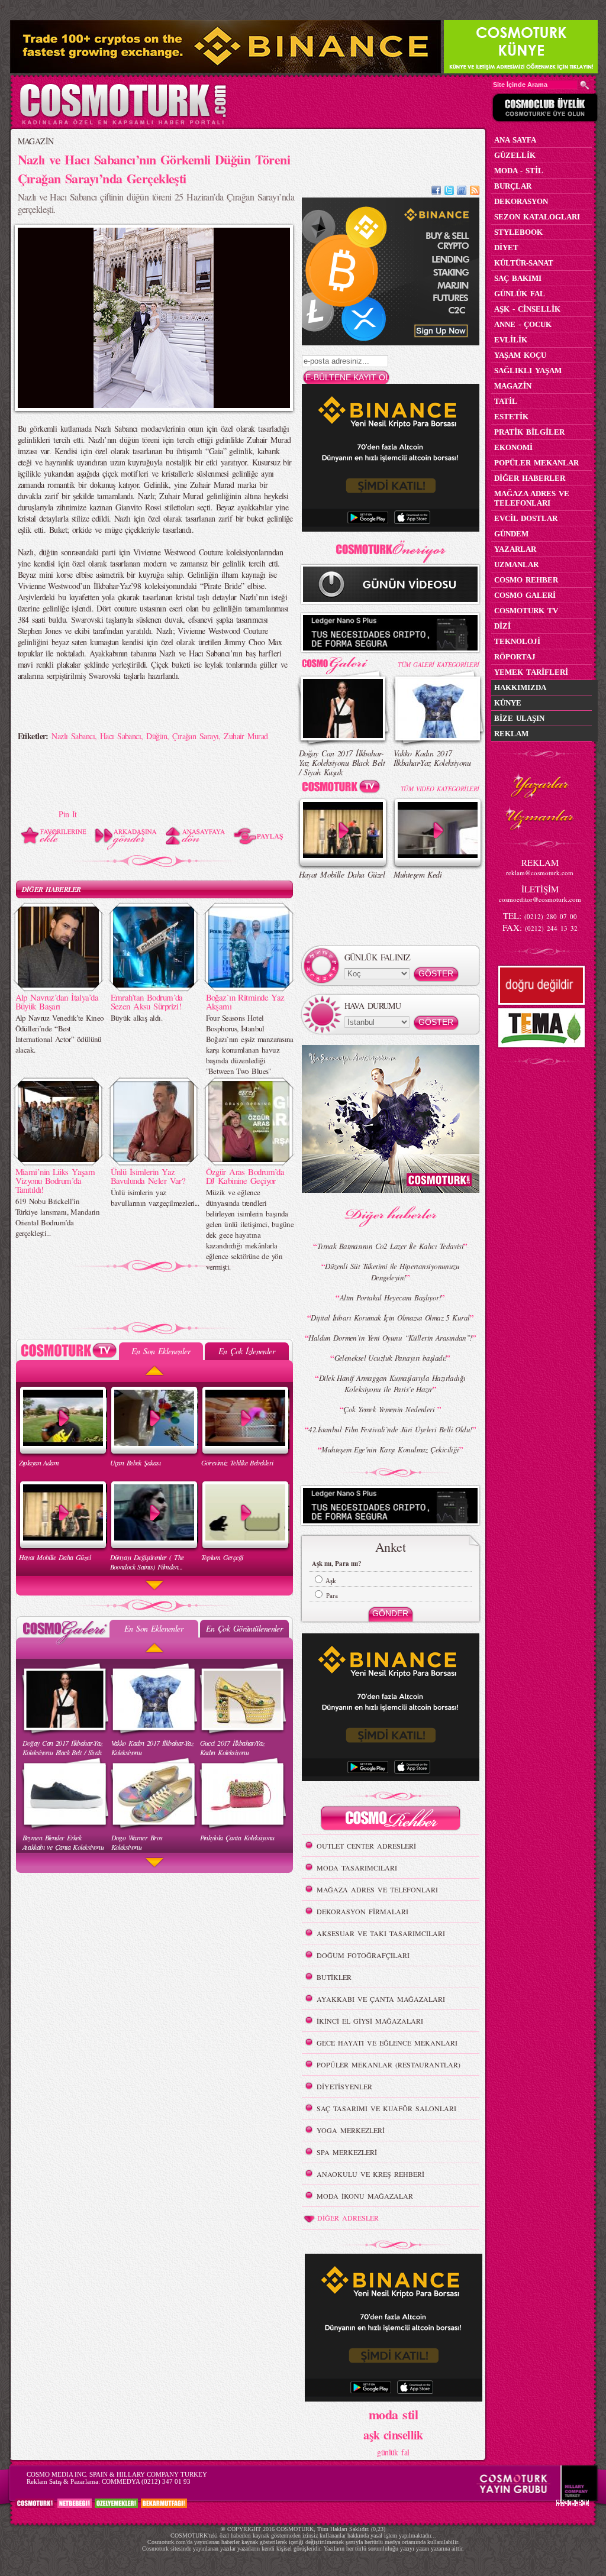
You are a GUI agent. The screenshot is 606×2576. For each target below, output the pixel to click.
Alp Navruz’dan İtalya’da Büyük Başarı (57, 1001)
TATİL (506, 401)
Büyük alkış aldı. (136, 1018)
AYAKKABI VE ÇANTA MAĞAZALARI (381, 1999)
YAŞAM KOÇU (520, 355)
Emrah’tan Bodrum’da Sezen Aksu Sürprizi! (147, 1001)
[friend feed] (462, 192)
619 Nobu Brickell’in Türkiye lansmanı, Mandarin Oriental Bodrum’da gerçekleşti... (57, 1217)
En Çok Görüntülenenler (244, 1628)
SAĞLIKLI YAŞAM (528, 370)
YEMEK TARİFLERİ (531, 672)
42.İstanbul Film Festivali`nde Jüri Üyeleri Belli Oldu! (390, 1429)
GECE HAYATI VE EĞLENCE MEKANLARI (387, 2043)
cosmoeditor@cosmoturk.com (540, 899)
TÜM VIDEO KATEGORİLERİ (440, 789)
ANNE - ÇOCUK (523, 324)
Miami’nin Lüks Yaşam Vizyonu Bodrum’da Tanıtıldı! (55, 1180)
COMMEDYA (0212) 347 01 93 (146, 2481)
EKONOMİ (513, 447)
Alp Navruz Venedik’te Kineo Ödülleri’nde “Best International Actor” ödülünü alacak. (60, 1034)
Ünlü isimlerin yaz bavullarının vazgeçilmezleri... (155, 1198)
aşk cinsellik (393, 2435)
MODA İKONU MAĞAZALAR (365, 2196)
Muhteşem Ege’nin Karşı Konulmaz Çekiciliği (390, 1449)
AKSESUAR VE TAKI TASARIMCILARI (381, 1933)
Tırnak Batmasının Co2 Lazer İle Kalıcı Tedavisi (391, 1246)
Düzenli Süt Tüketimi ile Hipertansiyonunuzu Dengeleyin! (392, 1272)
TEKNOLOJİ (517, 641)
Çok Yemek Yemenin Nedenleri (390, 1409)
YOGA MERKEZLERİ (351, 2130)
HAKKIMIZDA (520, 687)
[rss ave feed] (475, 192)
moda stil (393, 2414)
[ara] (585, 85)
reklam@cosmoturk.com (540, 873)
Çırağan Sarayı (195, 736)
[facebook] (436, 192)
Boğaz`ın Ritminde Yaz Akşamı (245, 1001)
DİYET (506, 247)
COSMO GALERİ (525, 595)
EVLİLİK (511, 340)
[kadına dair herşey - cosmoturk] (123, 123)
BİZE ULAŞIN (519, 718)
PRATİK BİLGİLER (529, 432)
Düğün (157, 736)
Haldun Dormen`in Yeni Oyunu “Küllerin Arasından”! (390, 1338)
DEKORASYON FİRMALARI (362, 1911)
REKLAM (511, 734)
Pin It (68, 814)
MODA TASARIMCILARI (357, 1868)
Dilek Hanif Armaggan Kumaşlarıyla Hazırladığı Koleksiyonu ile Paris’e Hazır (392, 1384)
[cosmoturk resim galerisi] (343, 661)
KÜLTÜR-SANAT (524, 263)
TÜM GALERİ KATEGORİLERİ (438, 664)
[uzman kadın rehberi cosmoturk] (391, 1820)
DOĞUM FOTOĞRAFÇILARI (363, 1955)
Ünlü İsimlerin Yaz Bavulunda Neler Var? (148, 1176)
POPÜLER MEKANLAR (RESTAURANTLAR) (389, 2064)
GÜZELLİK (515, 155)
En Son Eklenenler (161, 1351)
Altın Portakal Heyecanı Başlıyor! (391, 1297)
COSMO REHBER (526, 580)
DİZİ (502, 626)
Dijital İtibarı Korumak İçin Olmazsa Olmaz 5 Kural (390, 1318)
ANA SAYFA (515, 140)
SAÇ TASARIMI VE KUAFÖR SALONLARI (386, 2108)
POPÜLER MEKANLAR (536, 463)
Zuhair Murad (246, 736)
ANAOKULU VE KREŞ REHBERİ (370, 2174)
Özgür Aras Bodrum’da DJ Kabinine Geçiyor (245, 1176)
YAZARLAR (515, 549)
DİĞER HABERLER (51, 889)
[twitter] (449, 192)
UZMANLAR (516, 564)
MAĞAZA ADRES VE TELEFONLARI (377, 1889)
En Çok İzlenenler (246, 1351)
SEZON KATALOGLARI (537, 217)
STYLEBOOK (518, 232)
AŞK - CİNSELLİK (527, 309)
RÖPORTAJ (515, 657)
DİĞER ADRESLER (348, 2218)
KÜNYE (508, 703)
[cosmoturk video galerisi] (343, 789)
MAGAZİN (36, 141)
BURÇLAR (513, 186)
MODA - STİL (519, 171)
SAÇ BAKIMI (518, 278)
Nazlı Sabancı (73, 736)
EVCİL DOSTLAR (526, 518)
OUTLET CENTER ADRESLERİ (366, 1846)
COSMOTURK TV (526, 611)
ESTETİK (511, 417)
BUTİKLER (334, 1977)
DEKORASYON (521, 201)
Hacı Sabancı (120, 736)
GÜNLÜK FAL (520, 294)
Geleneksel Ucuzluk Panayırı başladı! (391, 1358)
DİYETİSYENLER (344, 2086)
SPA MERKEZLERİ (347, 2152)
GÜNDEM (511, 534)
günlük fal (393, 2452)
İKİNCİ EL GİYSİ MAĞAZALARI (370, 2021)
